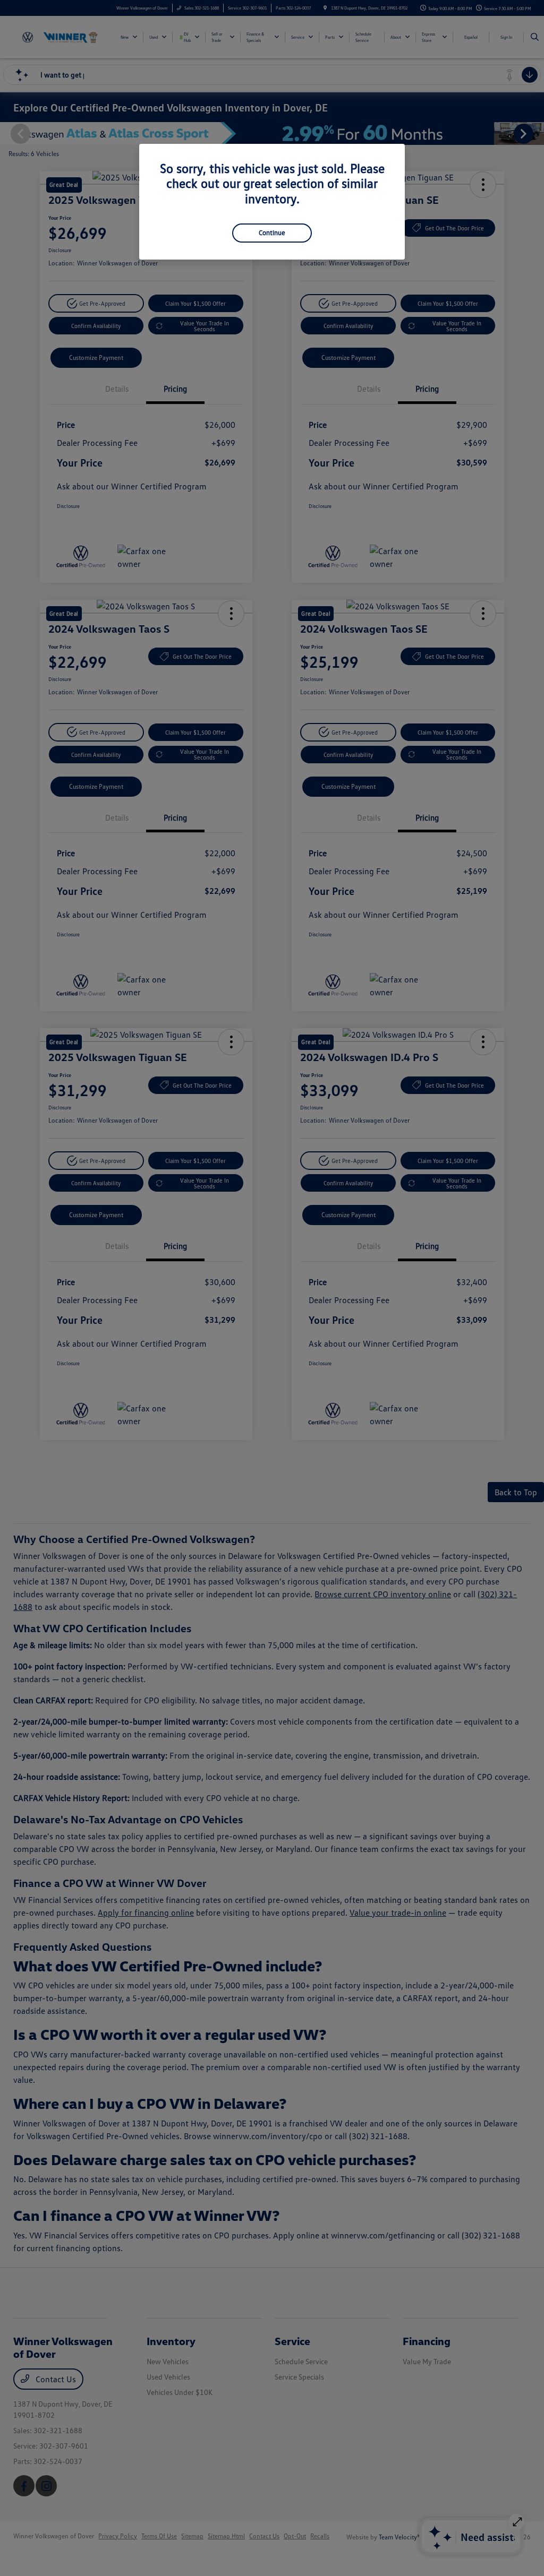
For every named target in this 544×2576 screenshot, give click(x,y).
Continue (272, 232)
